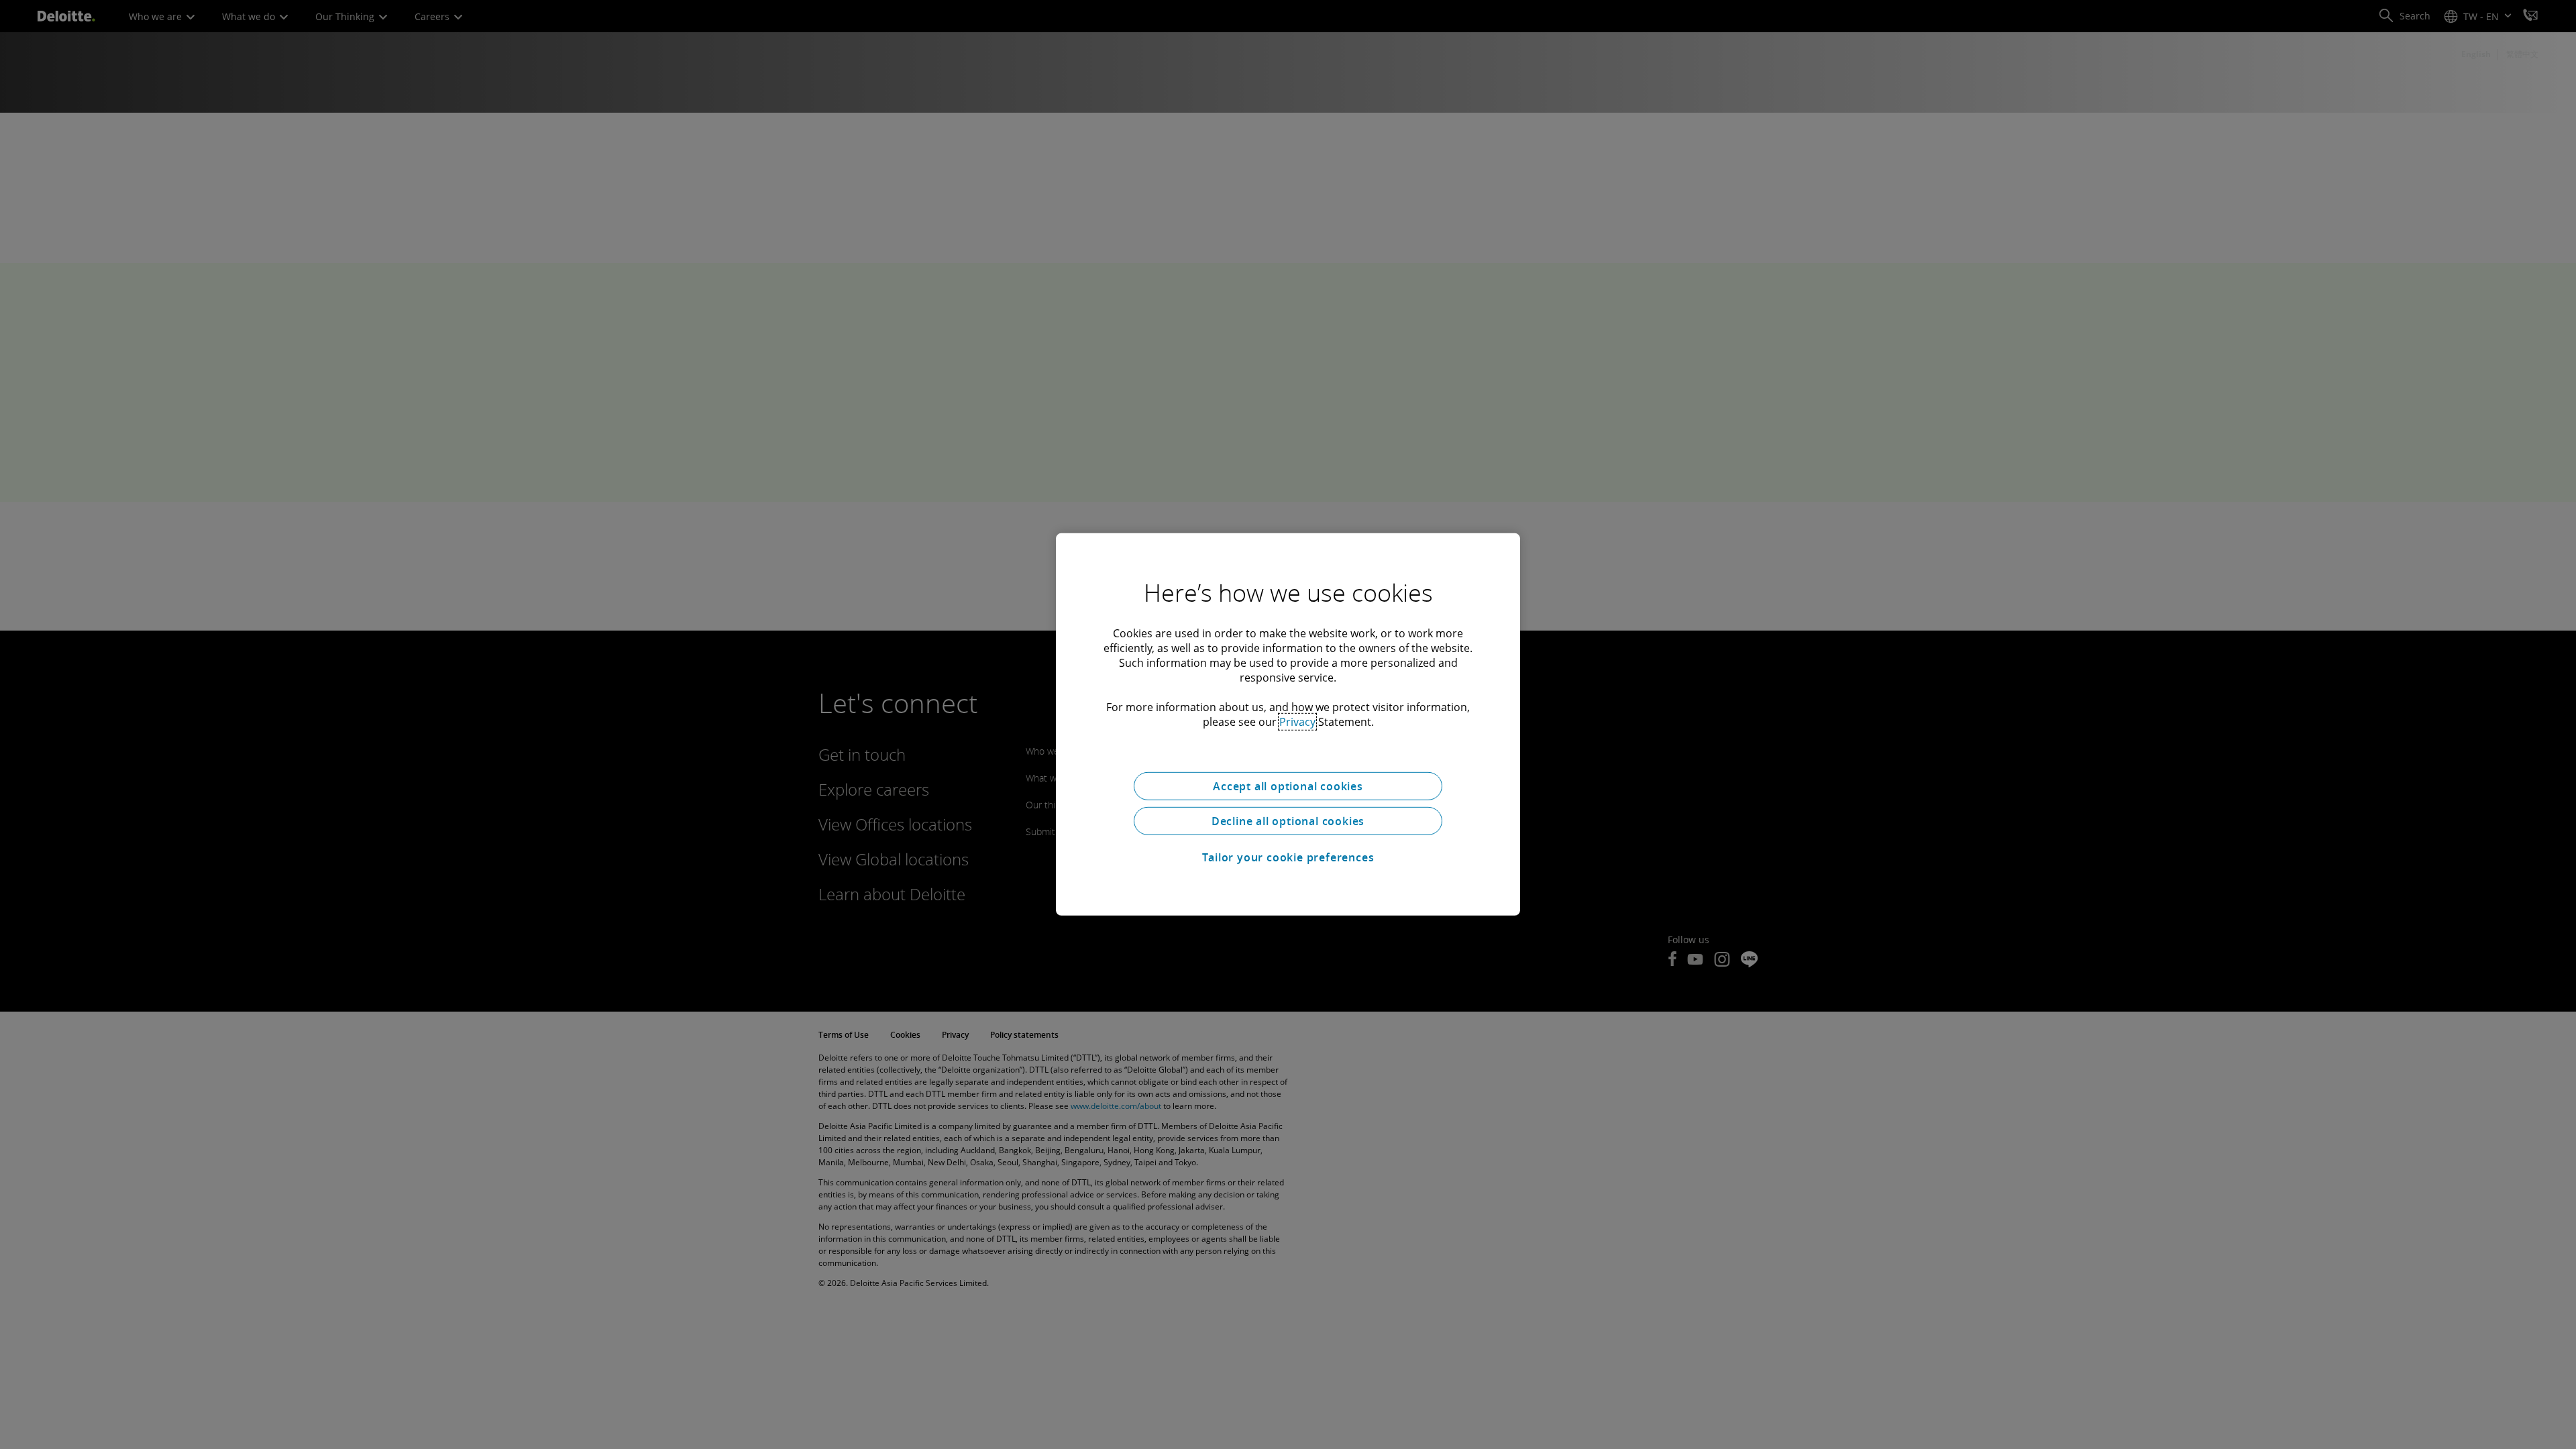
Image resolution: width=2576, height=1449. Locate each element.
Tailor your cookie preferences (1288, 857)
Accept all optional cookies (1288, 786)
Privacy (1297, 722)
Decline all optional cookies (1288, 821)
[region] (1288, 724)
